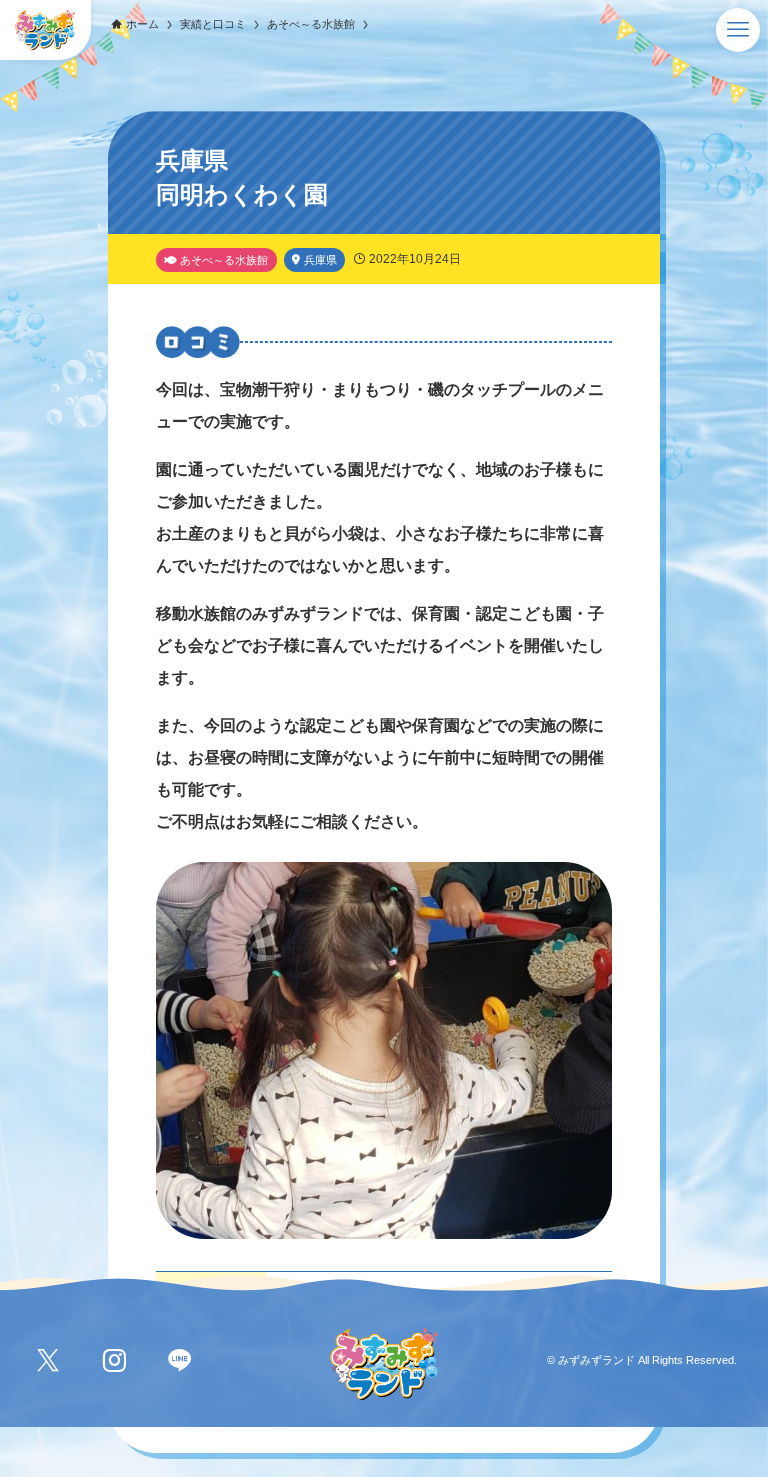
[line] (180, 1361)
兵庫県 (320, 260)
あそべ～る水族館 (224, 260)
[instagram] (114, 1361)
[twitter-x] (48, 1361)
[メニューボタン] (738, 30)
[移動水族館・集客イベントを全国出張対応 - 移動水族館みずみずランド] (45, 30)
